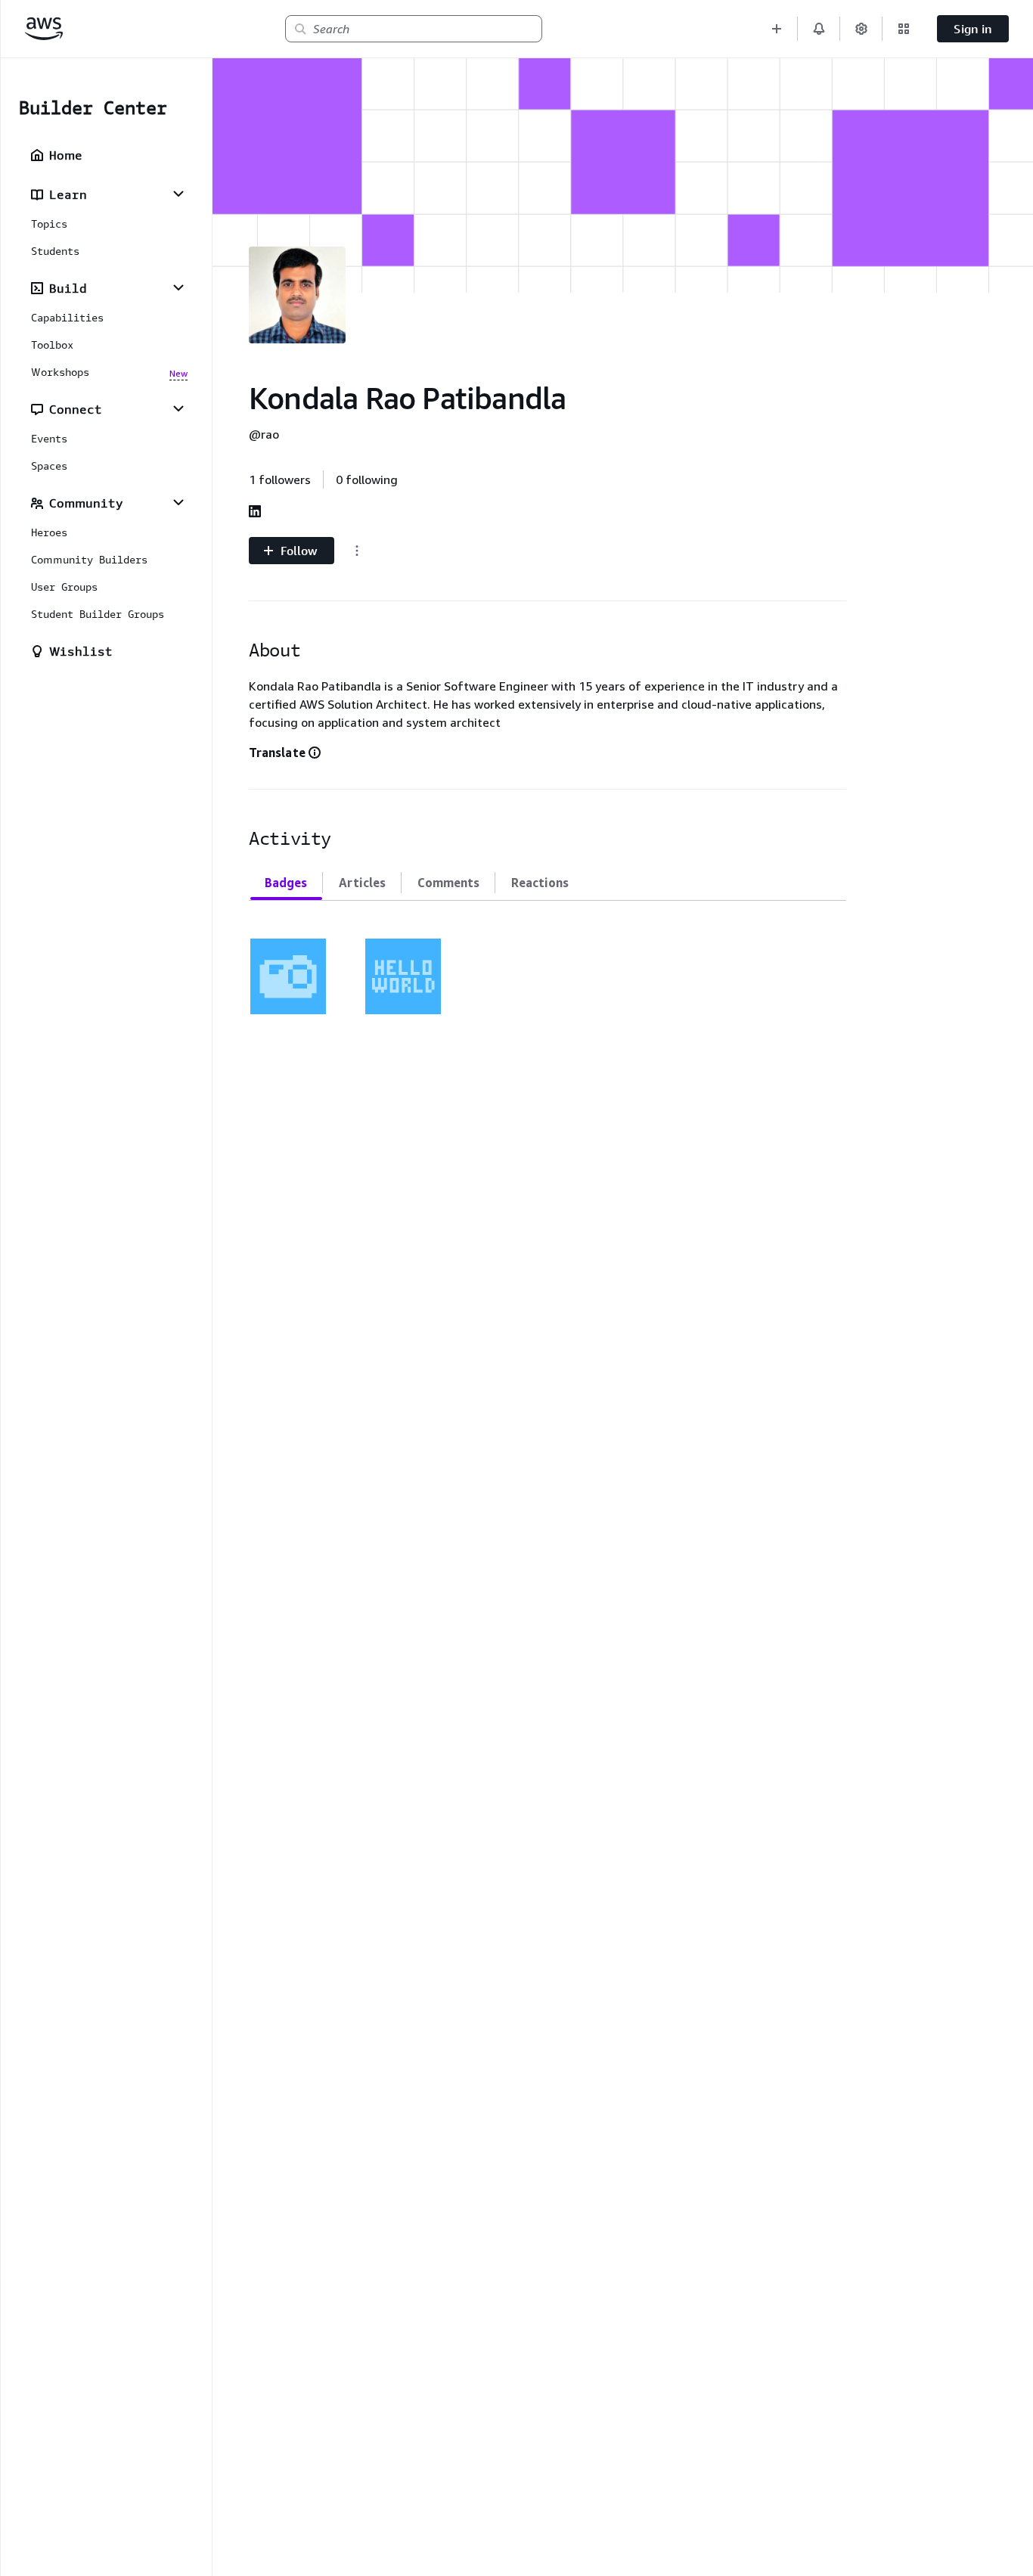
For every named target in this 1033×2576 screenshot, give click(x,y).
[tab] (286, 883)
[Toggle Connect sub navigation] (178, 408)
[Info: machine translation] (315, 753)
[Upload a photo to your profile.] (288, 976)
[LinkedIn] (255, 511)
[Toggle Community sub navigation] (178, 502)
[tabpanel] (548, 967)
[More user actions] (357, 551)
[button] (777, 29)
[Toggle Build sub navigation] (178, 287)
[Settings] (861, 29)
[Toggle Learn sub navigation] (178, 194)
